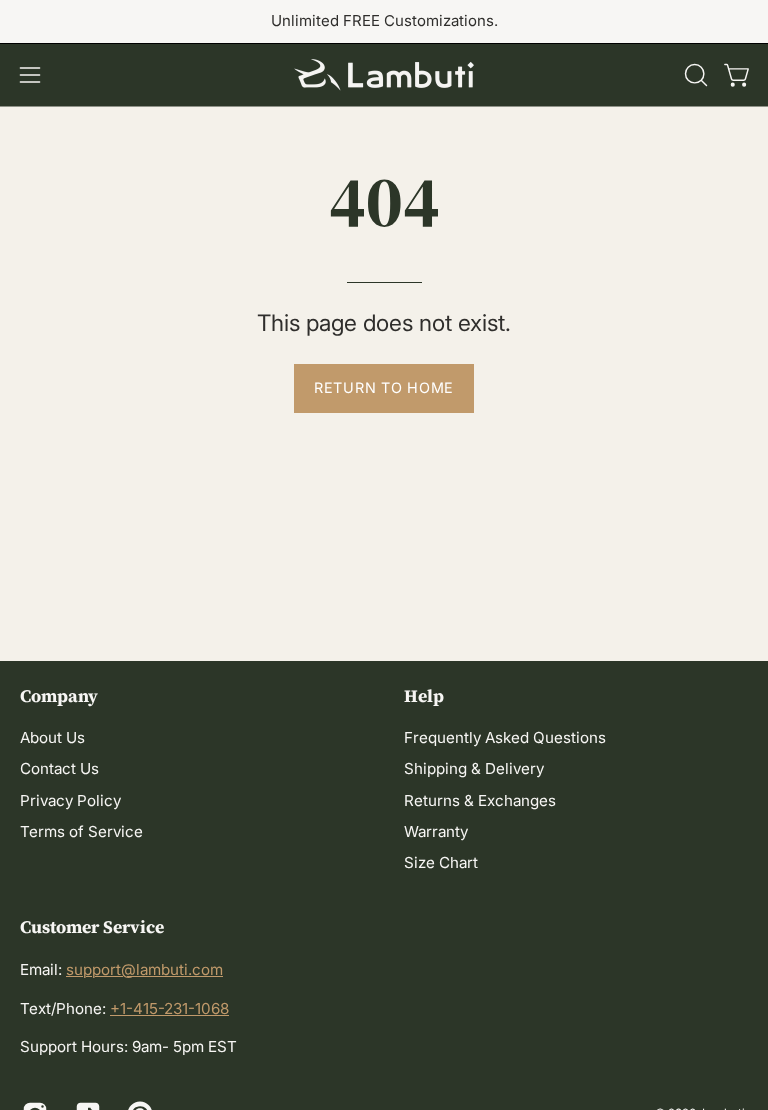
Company (59, 696)
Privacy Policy (70, 800)
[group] (384, 21)
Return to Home (384, 387)
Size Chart (441, 863)
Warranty (436, 832)
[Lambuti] (384, 75)
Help (424, 696)
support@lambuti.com (144, 969)
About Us (52, 737)
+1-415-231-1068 (169, 1008)
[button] (694, 75)
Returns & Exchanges (480, 800)
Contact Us (59, 769)
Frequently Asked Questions (505, 737)
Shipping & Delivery (474, 769)
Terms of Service (81, 832)
